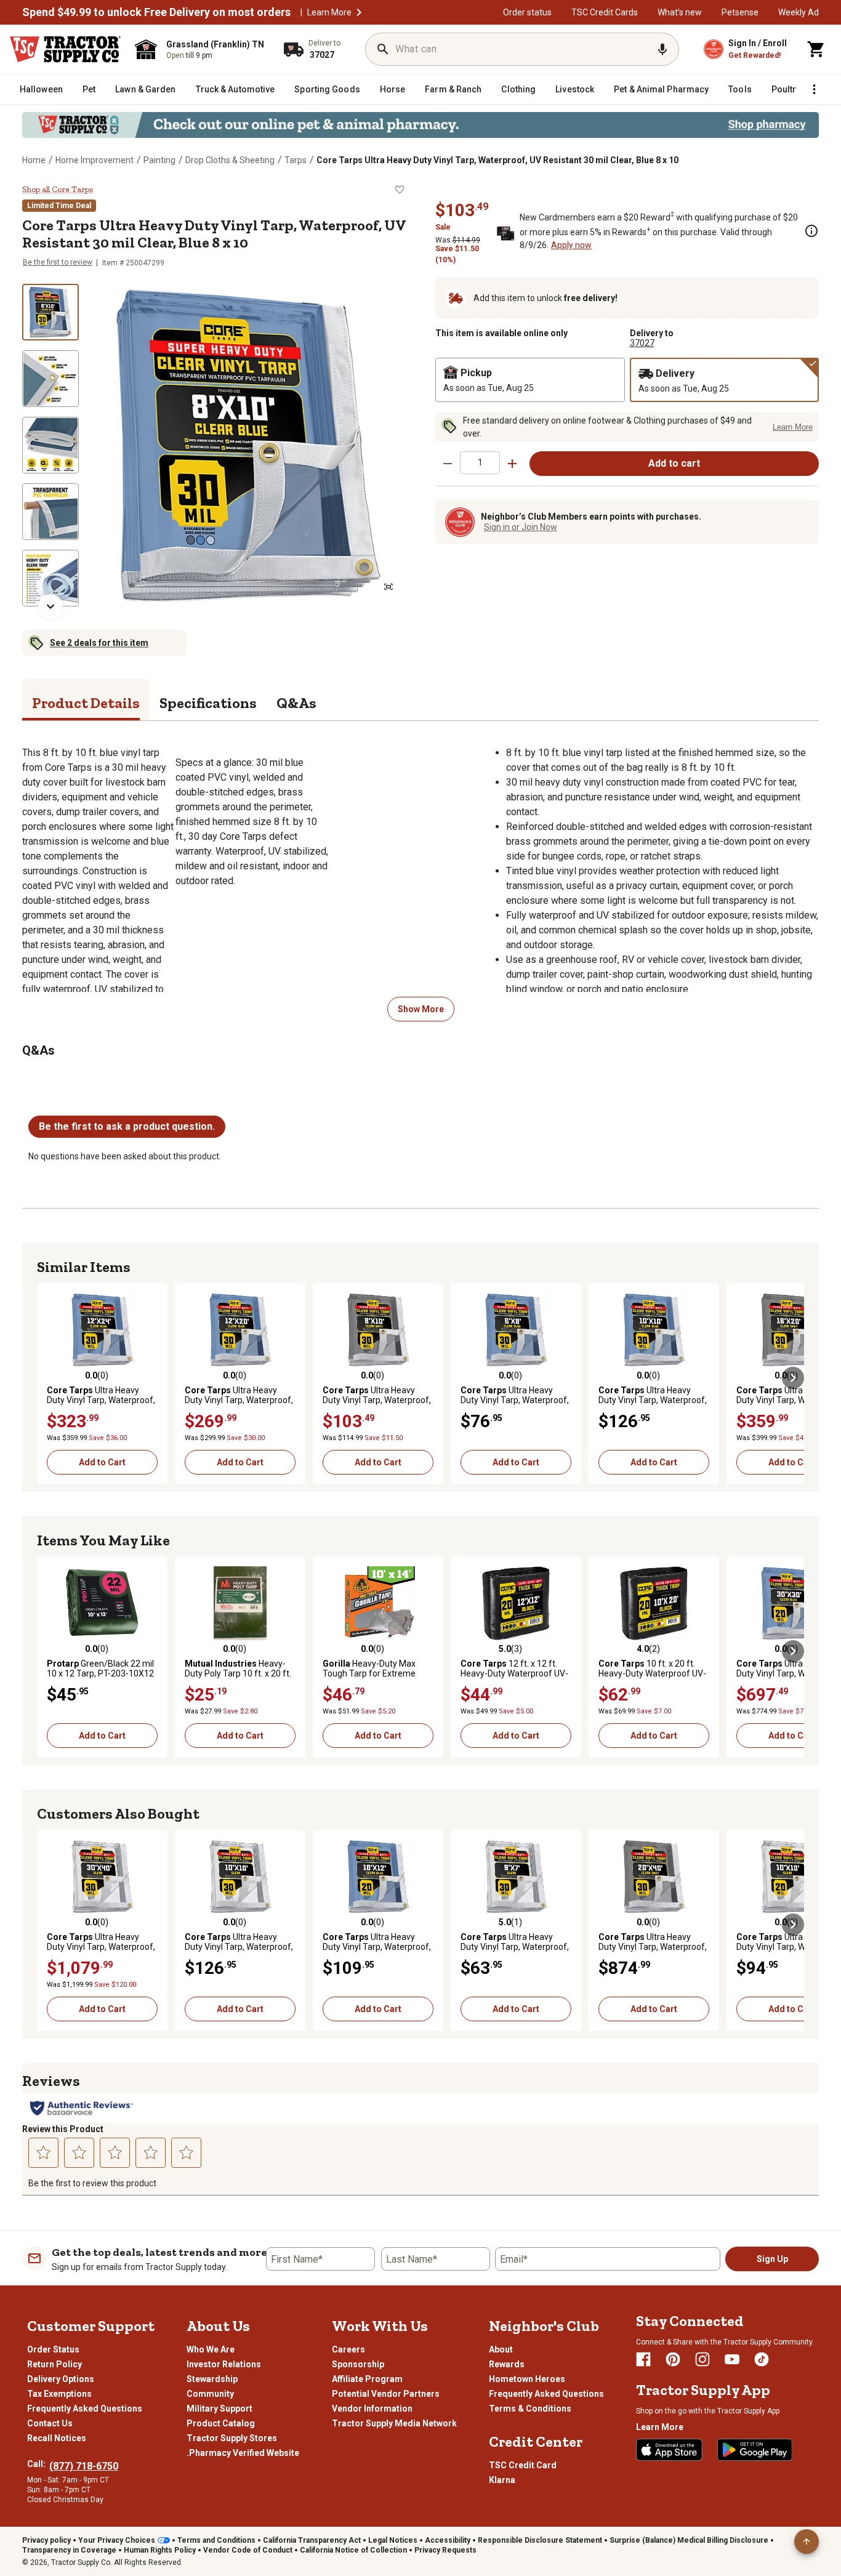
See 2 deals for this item (99, 643)
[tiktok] (762, 2359)
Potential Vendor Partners (386, 2394)
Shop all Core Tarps (58, 190)
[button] (359, 12)
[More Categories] (814, 89)
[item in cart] (816, 49)
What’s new (680, 12)
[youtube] (732, 2359)
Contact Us (50, 2423)
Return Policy (54, 2364)
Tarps (296, 160)
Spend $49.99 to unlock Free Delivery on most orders (156, 12)
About (501, 2349)
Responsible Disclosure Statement (540, 2540)
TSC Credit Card (523, 2465)
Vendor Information (372, 2409)
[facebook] (643, 2359)
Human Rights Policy (160, 2550)
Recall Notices (57, 2438)
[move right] (793, 1378)
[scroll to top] (807, 2542)
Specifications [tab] (208, 703)
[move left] (48, 1378)
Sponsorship (358, 2364)
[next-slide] (50, 606)
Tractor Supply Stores (232, 2438)
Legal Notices (393, 2540)
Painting (159, 160)
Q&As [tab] (296, 703)
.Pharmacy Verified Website (243, 2453)
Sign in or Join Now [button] (521, 527)
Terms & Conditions (530, 2409)
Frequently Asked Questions (85, 2409)
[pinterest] (673, 2359)
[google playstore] (755, 2450)
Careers (348, 2349)
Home (34, 160)
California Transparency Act (312, 2540)
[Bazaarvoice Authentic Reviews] (82, 2108)
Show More (421, 1009)
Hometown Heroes (527, 2379)
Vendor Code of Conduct (248, 2550)
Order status (527, 12)
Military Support (219, 2409)
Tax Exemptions (59, 2394)
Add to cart (674, 463)
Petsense (740, 12)
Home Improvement (95, 160)
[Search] (383, 49)
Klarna (502, 2480)
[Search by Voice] (662, 49)
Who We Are (211, 2349)
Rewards (507, 2364)
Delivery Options (61, 2379)
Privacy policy (46, 2540)
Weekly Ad (799, 12)
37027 (642, 343)
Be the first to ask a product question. (127, 1126)
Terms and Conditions (216, 2540)
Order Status (53, 2349)
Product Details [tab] (86, 703)
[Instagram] (702, 2359)
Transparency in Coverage (69, 2550)
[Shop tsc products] (420, 125)
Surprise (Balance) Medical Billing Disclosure (689, 2540)
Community (210, 2394)
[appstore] (669, 2450)
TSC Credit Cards (605, 12)
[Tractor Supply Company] (65, 49)
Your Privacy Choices (117, 2540)
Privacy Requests (445, 2550)
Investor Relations (224, 2364)
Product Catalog (221, 2423)
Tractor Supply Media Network (394, 2423)
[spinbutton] (480, 463)
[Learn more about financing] (811, 231)
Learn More (329, 12)
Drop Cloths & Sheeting (230, 160)
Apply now (571, 245)
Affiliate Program (367, 2379)
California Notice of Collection (353, 2550)
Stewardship (212, 2379)
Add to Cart (102, 1462)
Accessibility (448, 2540)
